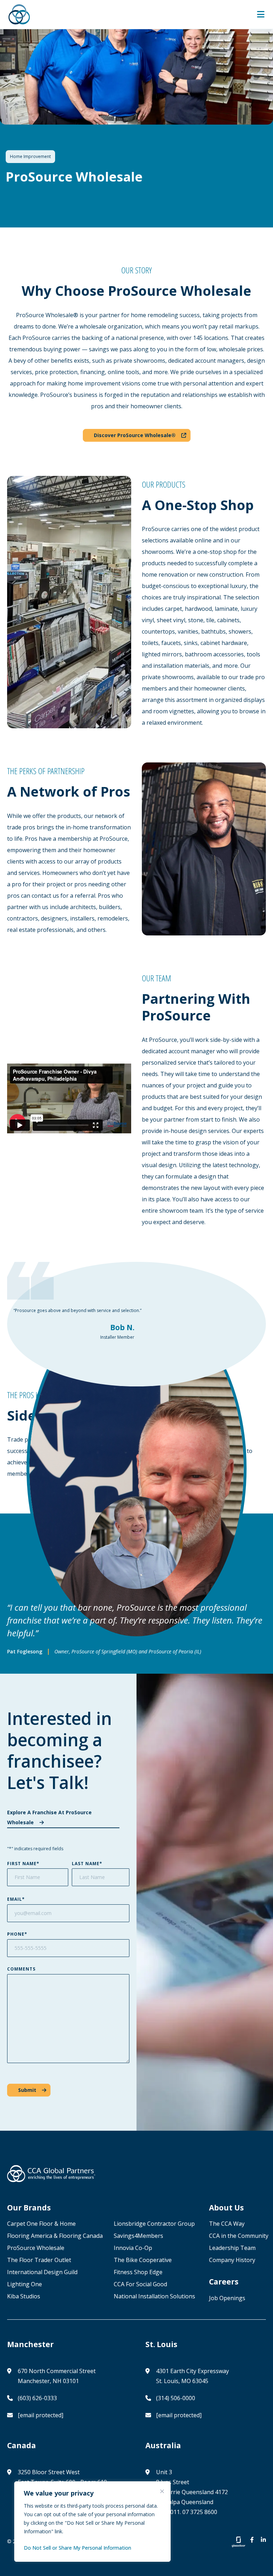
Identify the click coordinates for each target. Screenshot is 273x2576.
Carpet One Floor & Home (41, 2224)
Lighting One (25, 2284)
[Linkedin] (263, 2541)
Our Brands (29, 2208)
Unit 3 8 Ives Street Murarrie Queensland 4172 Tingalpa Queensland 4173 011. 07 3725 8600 (192, 2492)
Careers (224, 2282)
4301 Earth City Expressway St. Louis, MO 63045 (192, 2376)
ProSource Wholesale (36, 2248)
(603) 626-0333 (37, 2398)
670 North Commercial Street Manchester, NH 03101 (57, 2376)
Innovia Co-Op (133, 2248)
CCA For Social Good (140, 2284)
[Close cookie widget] (162, 2491)
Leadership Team (232, 2248)
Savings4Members (138, 2236)
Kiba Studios (24, 2296)
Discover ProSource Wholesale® (135, 435)
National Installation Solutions (154, 2296)
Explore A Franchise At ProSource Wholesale (49, 1817)
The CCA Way (227, 2224)
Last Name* (87, 1864)
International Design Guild (42, 2272)
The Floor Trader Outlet (39, 2260)
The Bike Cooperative (143, 2260)
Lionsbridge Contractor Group (154, 2224)
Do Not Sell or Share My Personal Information (77, 2548)
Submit (27, 2090)
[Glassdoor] (239, 2542)
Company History (232, 2260)
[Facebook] (252, 2541)
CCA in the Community (239, 2236)
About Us (226, 2208)
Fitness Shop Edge (138, 2272)
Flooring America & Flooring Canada (56, 2236)
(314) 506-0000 (176, 2398)
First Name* (23, 1864)
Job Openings (227, 2298)
